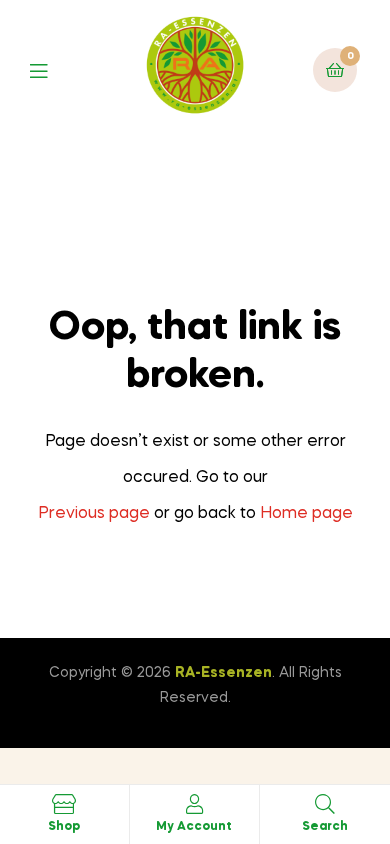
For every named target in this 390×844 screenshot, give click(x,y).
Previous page (94, 514)
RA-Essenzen (223, 673)
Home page (306, 514)
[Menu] (53, 69)
